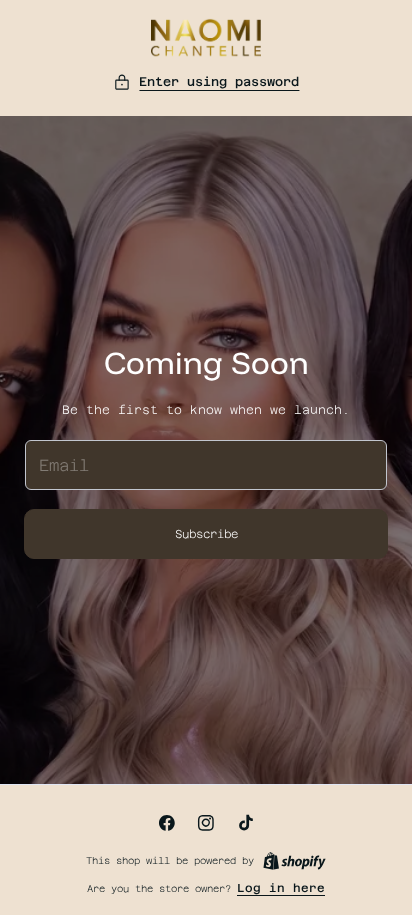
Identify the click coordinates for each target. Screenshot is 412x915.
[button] (206, 82)
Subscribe (206, 534)
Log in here (281, 888)
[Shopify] (294, 861)
